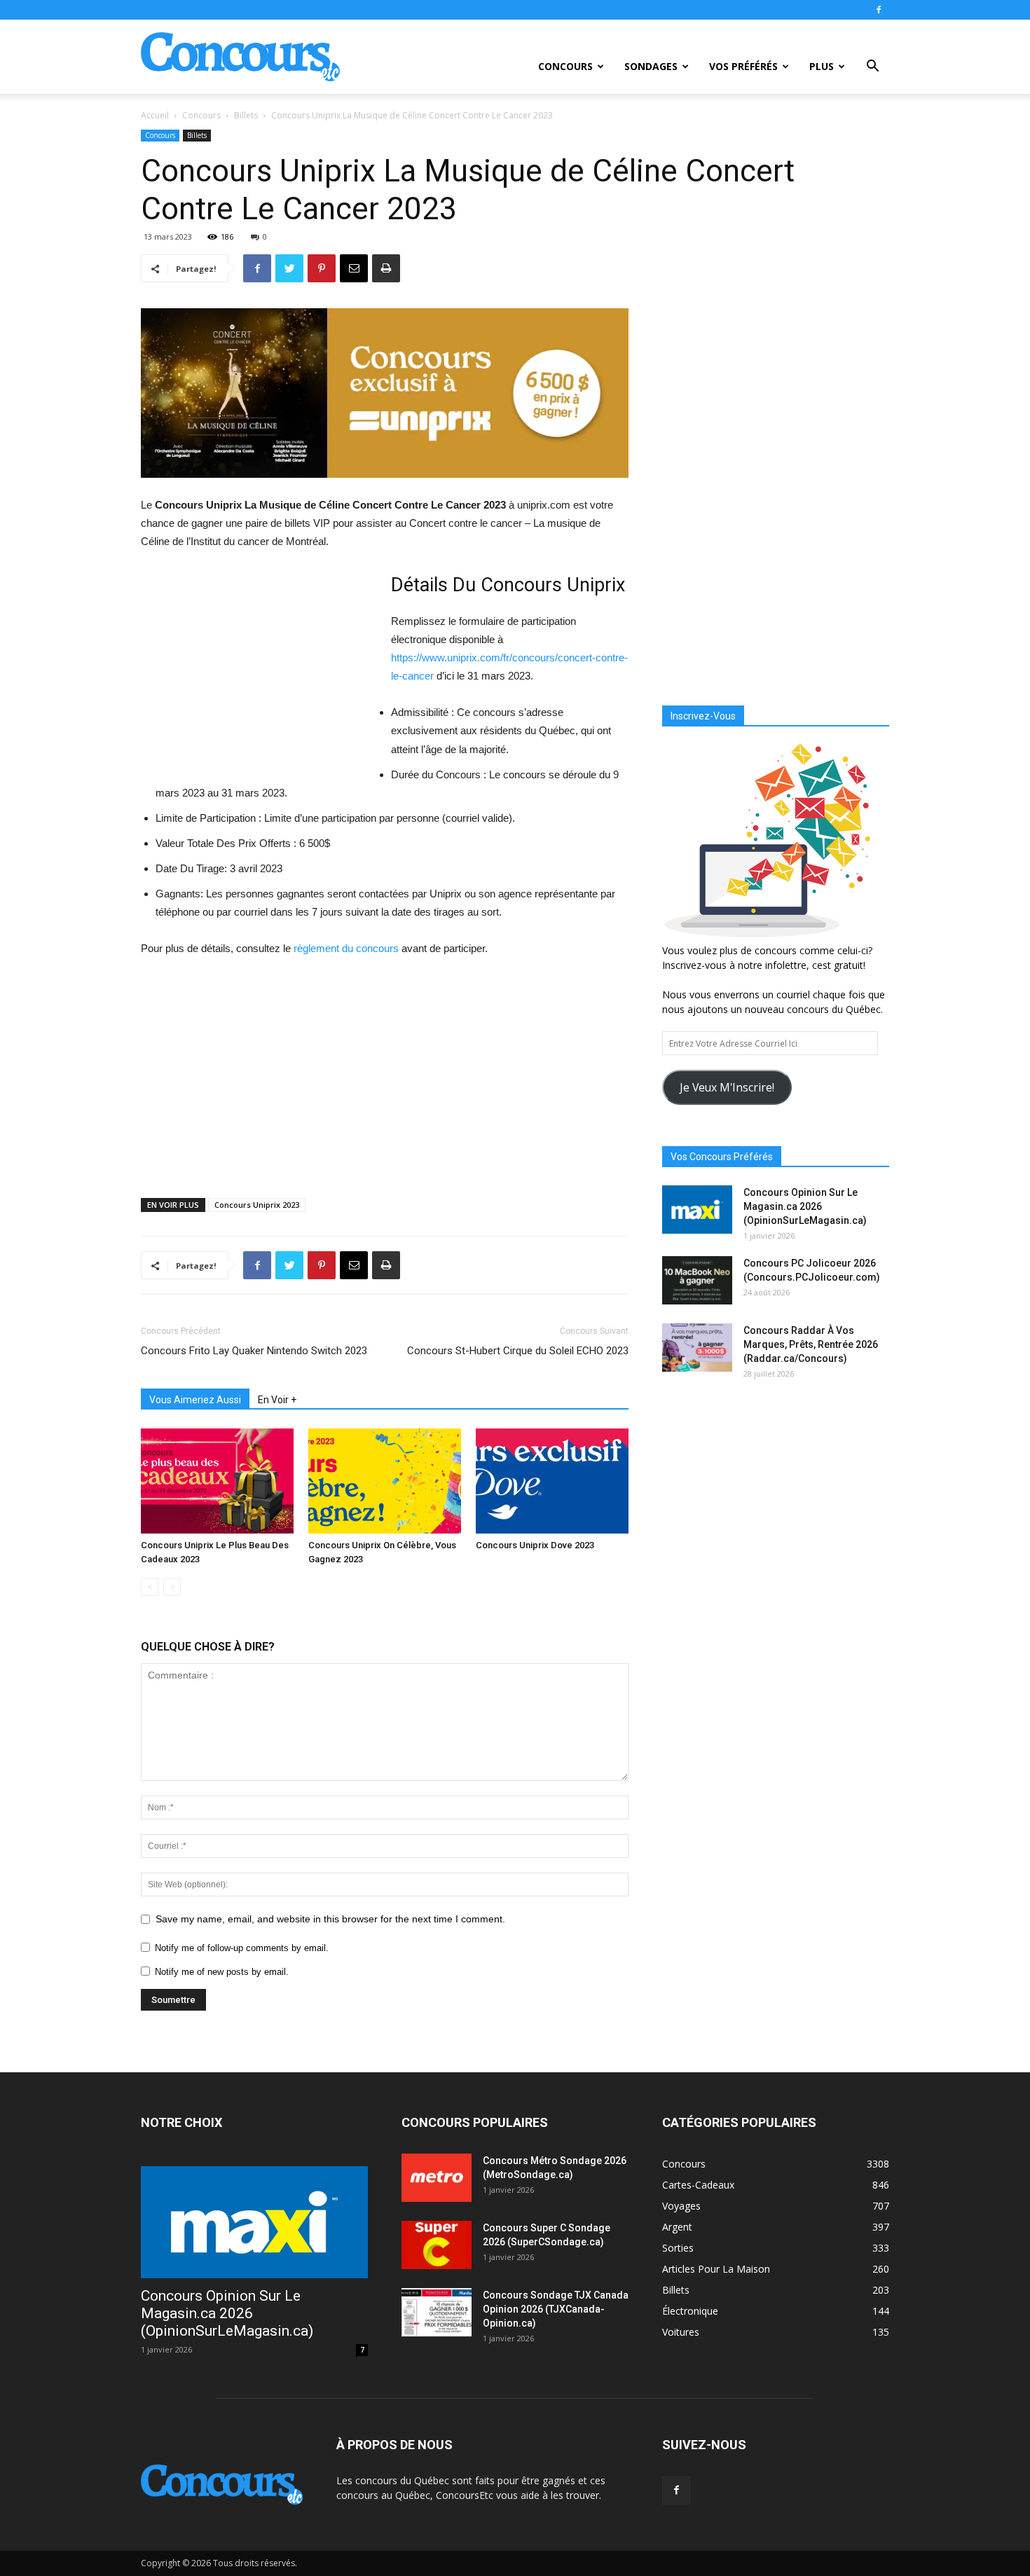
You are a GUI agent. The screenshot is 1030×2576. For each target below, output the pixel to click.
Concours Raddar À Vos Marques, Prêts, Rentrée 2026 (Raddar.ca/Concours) (811, 1344)
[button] (872, 68)
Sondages (651, 66)
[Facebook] (879, 10)
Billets (246, 115)
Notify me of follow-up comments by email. (242, 1948)
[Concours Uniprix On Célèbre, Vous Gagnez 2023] (385, 1481)
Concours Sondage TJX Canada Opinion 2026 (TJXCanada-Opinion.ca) (556, 2309)
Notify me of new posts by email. (222, 1972)
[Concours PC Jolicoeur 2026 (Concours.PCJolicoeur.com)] (697, 1280)
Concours (565, 66)
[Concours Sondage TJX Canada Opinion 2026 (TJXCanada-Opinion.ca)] (437, 2312)
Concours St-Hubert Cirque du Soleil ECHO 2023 (518, 1351)
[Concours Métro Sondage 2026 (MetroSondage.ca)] (437, 2178)
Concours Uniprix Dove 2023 (535, 1545)
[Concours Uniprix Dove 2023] (552, 1481)
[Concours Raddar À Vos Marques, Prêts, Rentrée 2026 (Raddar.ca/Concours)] (697, 1348)
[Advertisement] (259, 673)
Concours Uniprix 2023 (257, 1205)
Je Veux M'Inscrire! (727, 1087)
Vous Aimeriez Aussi (195, 1400)
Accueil (155, 115)
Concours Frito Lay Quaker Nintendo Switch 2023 (254, 1351)
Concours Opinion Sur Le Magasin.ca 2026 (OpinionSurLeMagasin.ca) (805, 1206)
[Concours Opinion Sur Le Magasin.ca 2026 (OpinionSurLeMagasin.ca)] (697, 1210)
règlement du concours (346, 948)
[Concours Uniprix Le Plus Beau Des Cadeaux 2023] (217, 1481)
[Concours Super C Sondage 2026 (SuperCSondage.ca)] (437, 2245)
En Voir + (277, 1400)
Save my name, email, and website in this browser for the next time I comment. (330, 1919)
